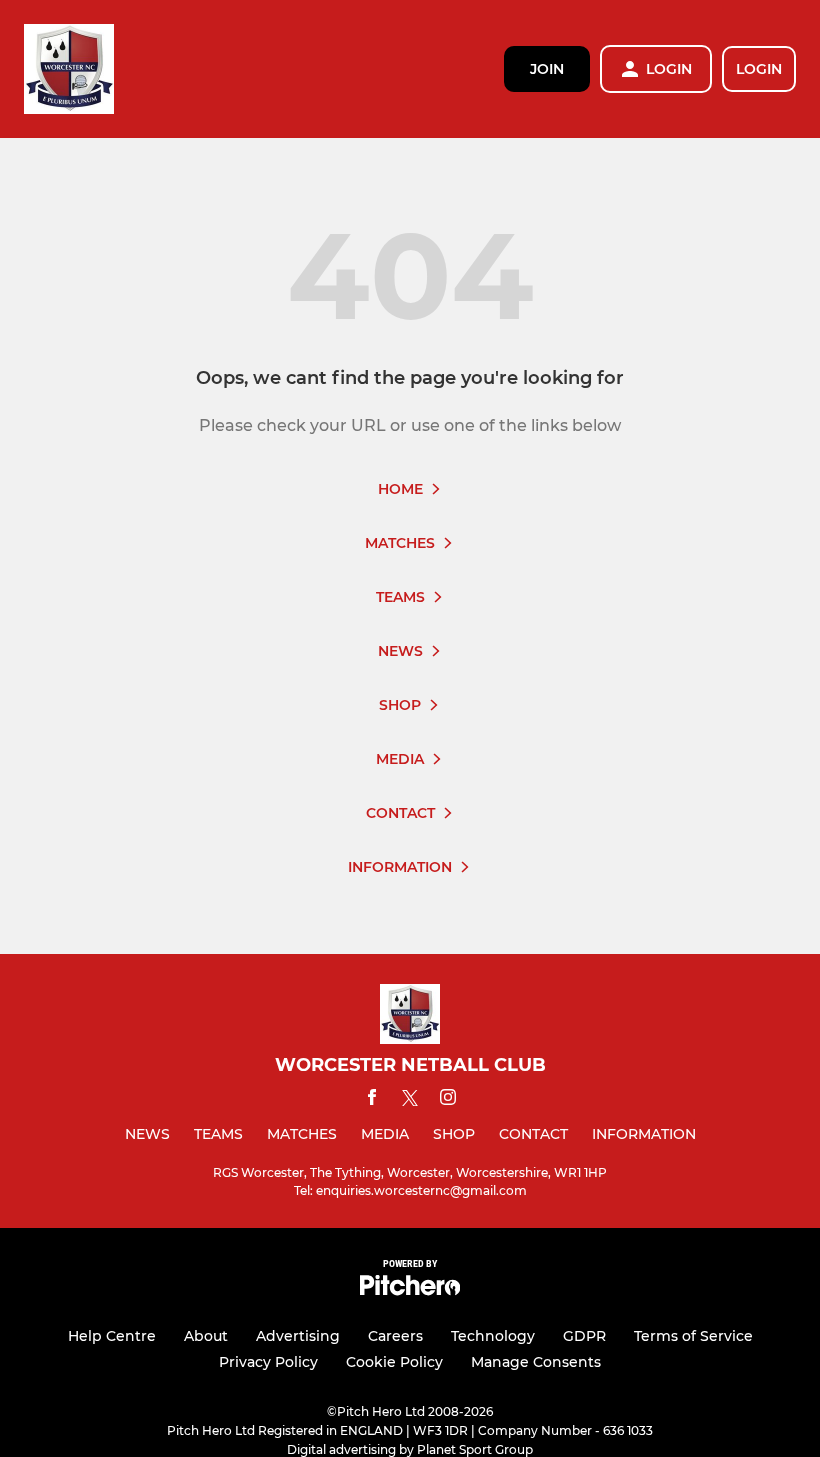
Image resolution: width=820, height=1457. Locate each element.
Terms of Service (693, 1336)
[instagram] (448, 1100)
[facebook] (372, 1100)
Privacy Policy (268, 1362)
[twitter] (410, 1101)
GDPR (584, 1336)
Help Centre (112, 1336)
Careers (395, 1336)
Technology (493, 1336)
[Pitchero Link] (410, 1290)
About (206, 1336)
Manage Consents (536, 1362)
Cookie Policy (394, 1362)
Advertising (298, 1336)
